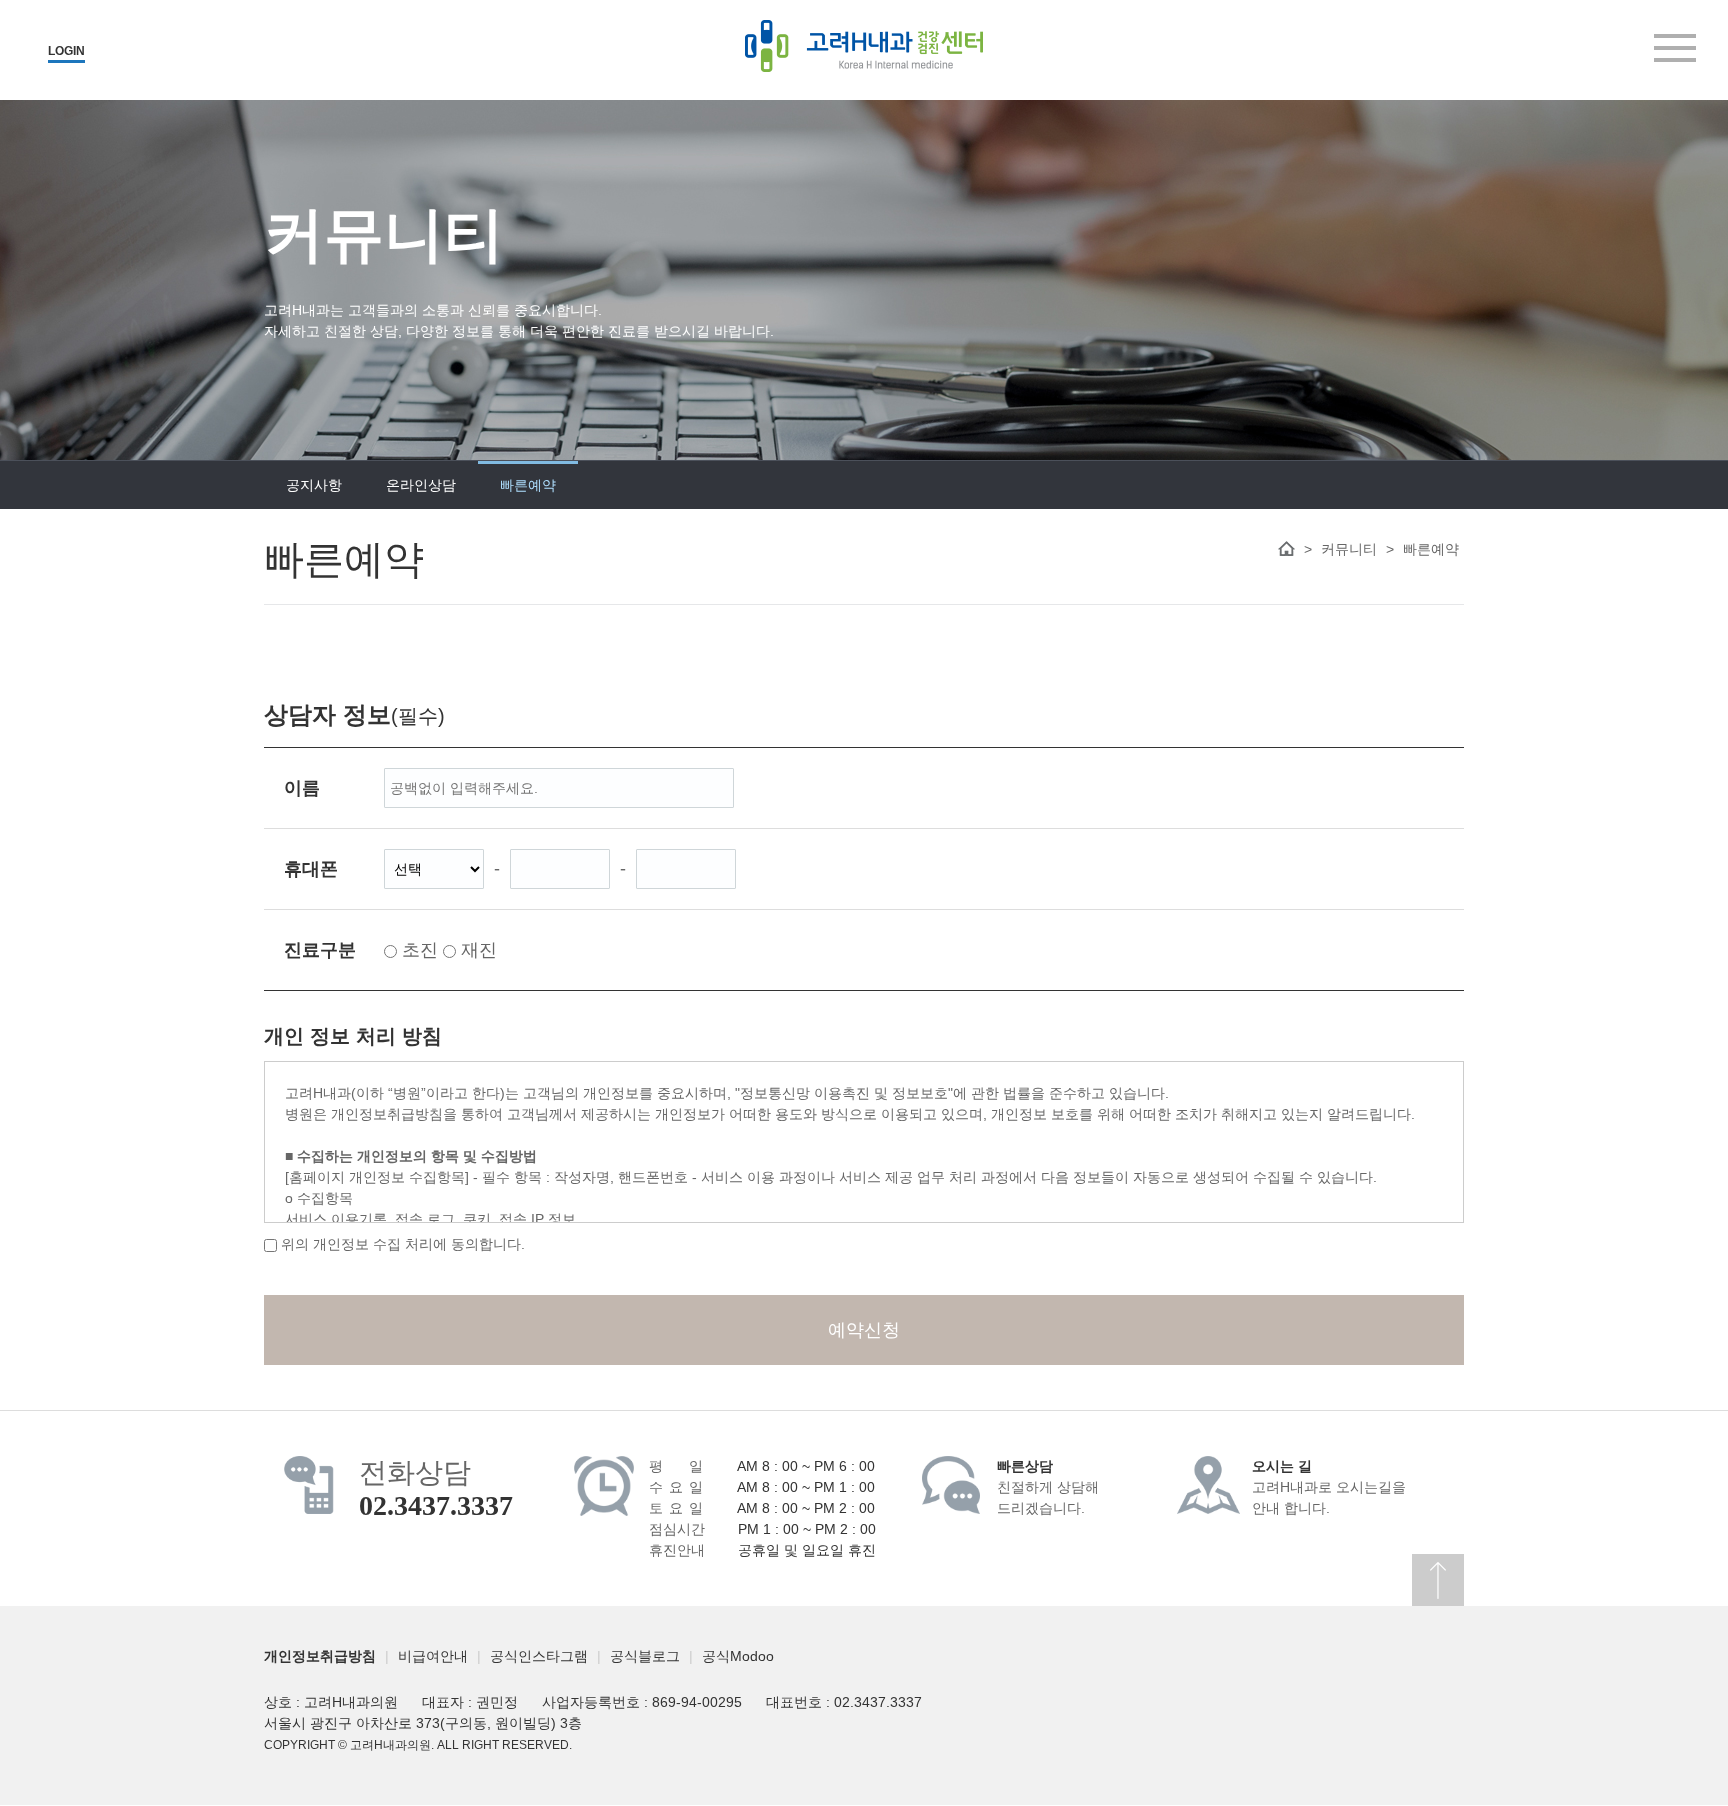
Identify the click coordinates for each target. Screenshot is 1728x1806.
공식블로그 (645, 1656)
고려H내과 (864, 46)
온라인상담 (421, 485)
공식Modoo (738, 1656)
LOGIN (66, 51)
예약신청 (864, 1330)
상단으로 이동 (1438, 1580)
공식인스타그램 (539, 1656)
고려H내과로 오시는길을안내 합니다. (1329, 1487)
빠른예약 (528, 485)
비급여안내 (433, 1656)
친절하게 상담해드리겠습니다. (1048, 1487)
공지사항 (314, 485)
